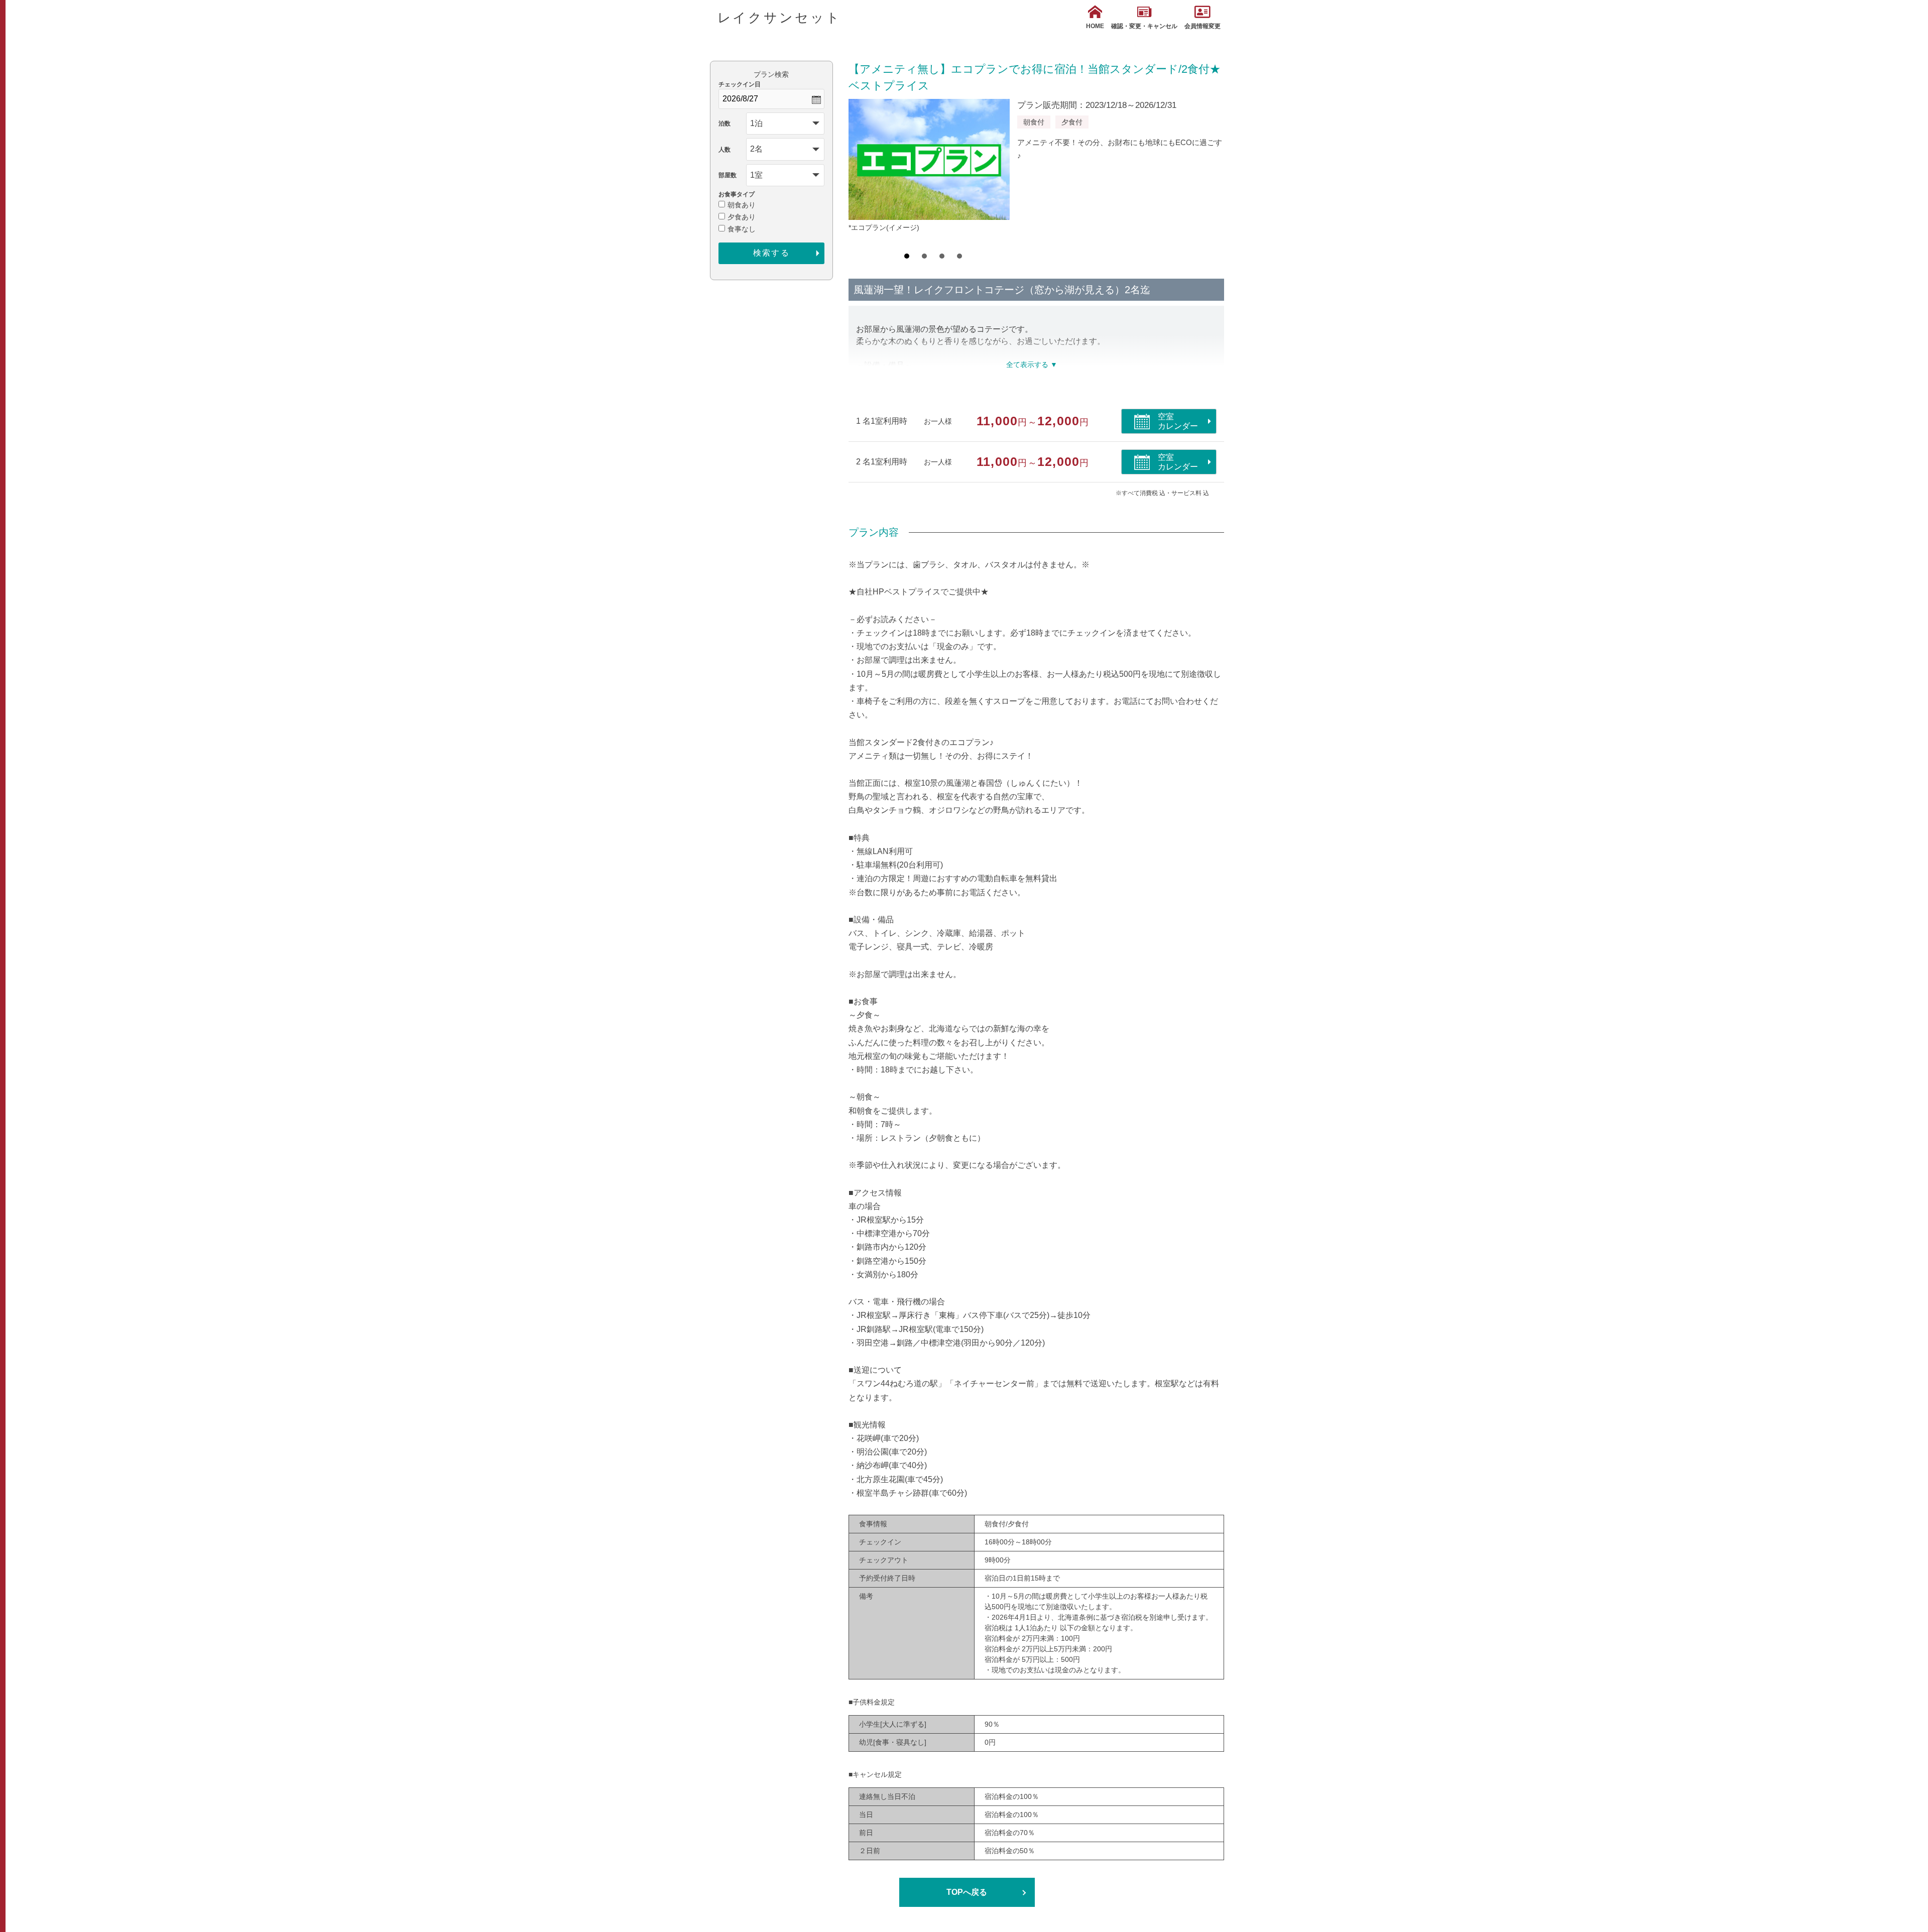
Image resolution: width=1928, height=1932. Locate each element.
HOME (1095, 26)
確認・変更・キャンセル (1144, 26)
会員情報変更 (1202, 26)
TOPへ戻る (967, 1892)
